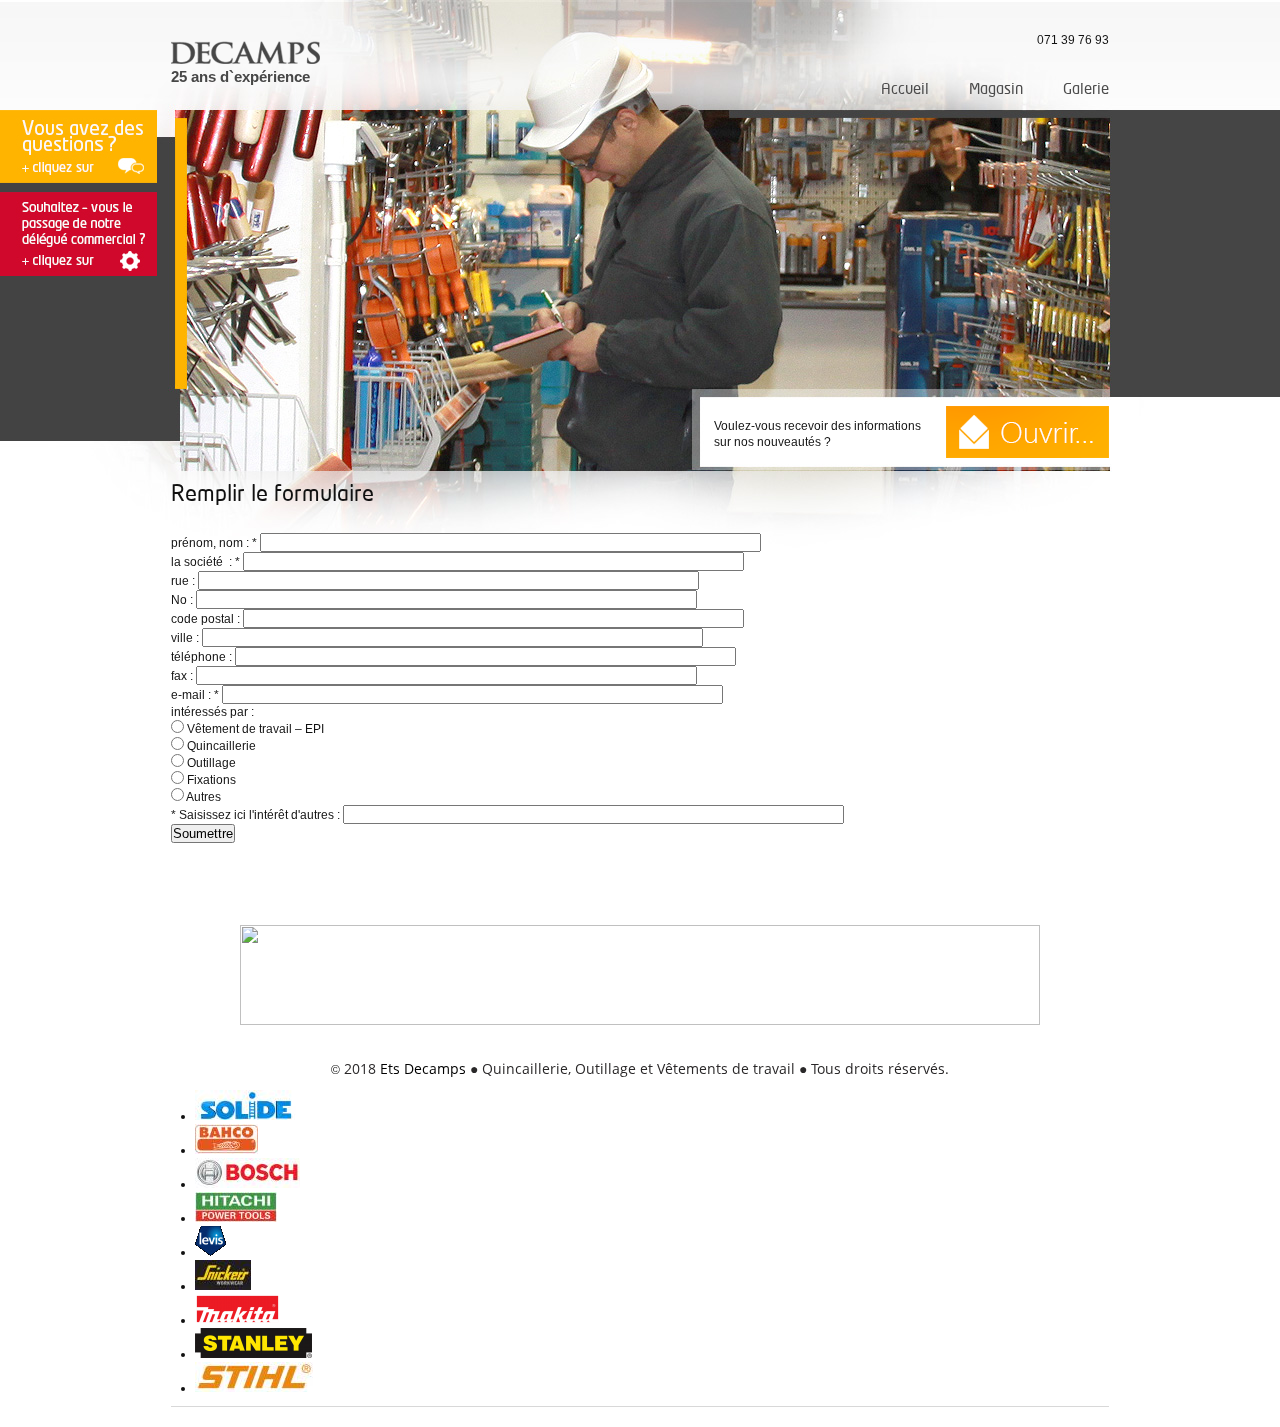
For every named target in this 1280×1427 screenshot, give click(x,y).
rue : (184, 581)
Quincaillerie (220, 746)
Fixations (210, 780)
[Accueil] (247, 61)
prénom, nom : (214, 543)
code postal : (207, 619)
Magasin (996, 89)
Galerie (1086, 89)
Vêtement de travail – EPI (254, 729)
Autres (202, 797)
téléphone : (203, 657)
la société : (205, 562)
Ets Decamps (423, 1068)
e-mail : (195, 695)
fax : (183, 676)
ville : (186, 638)
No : (183, 600)
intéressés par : (212, 712)
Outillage (210, 763)
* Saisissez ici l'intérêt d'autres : (257, 815)
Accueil (905, 89)
